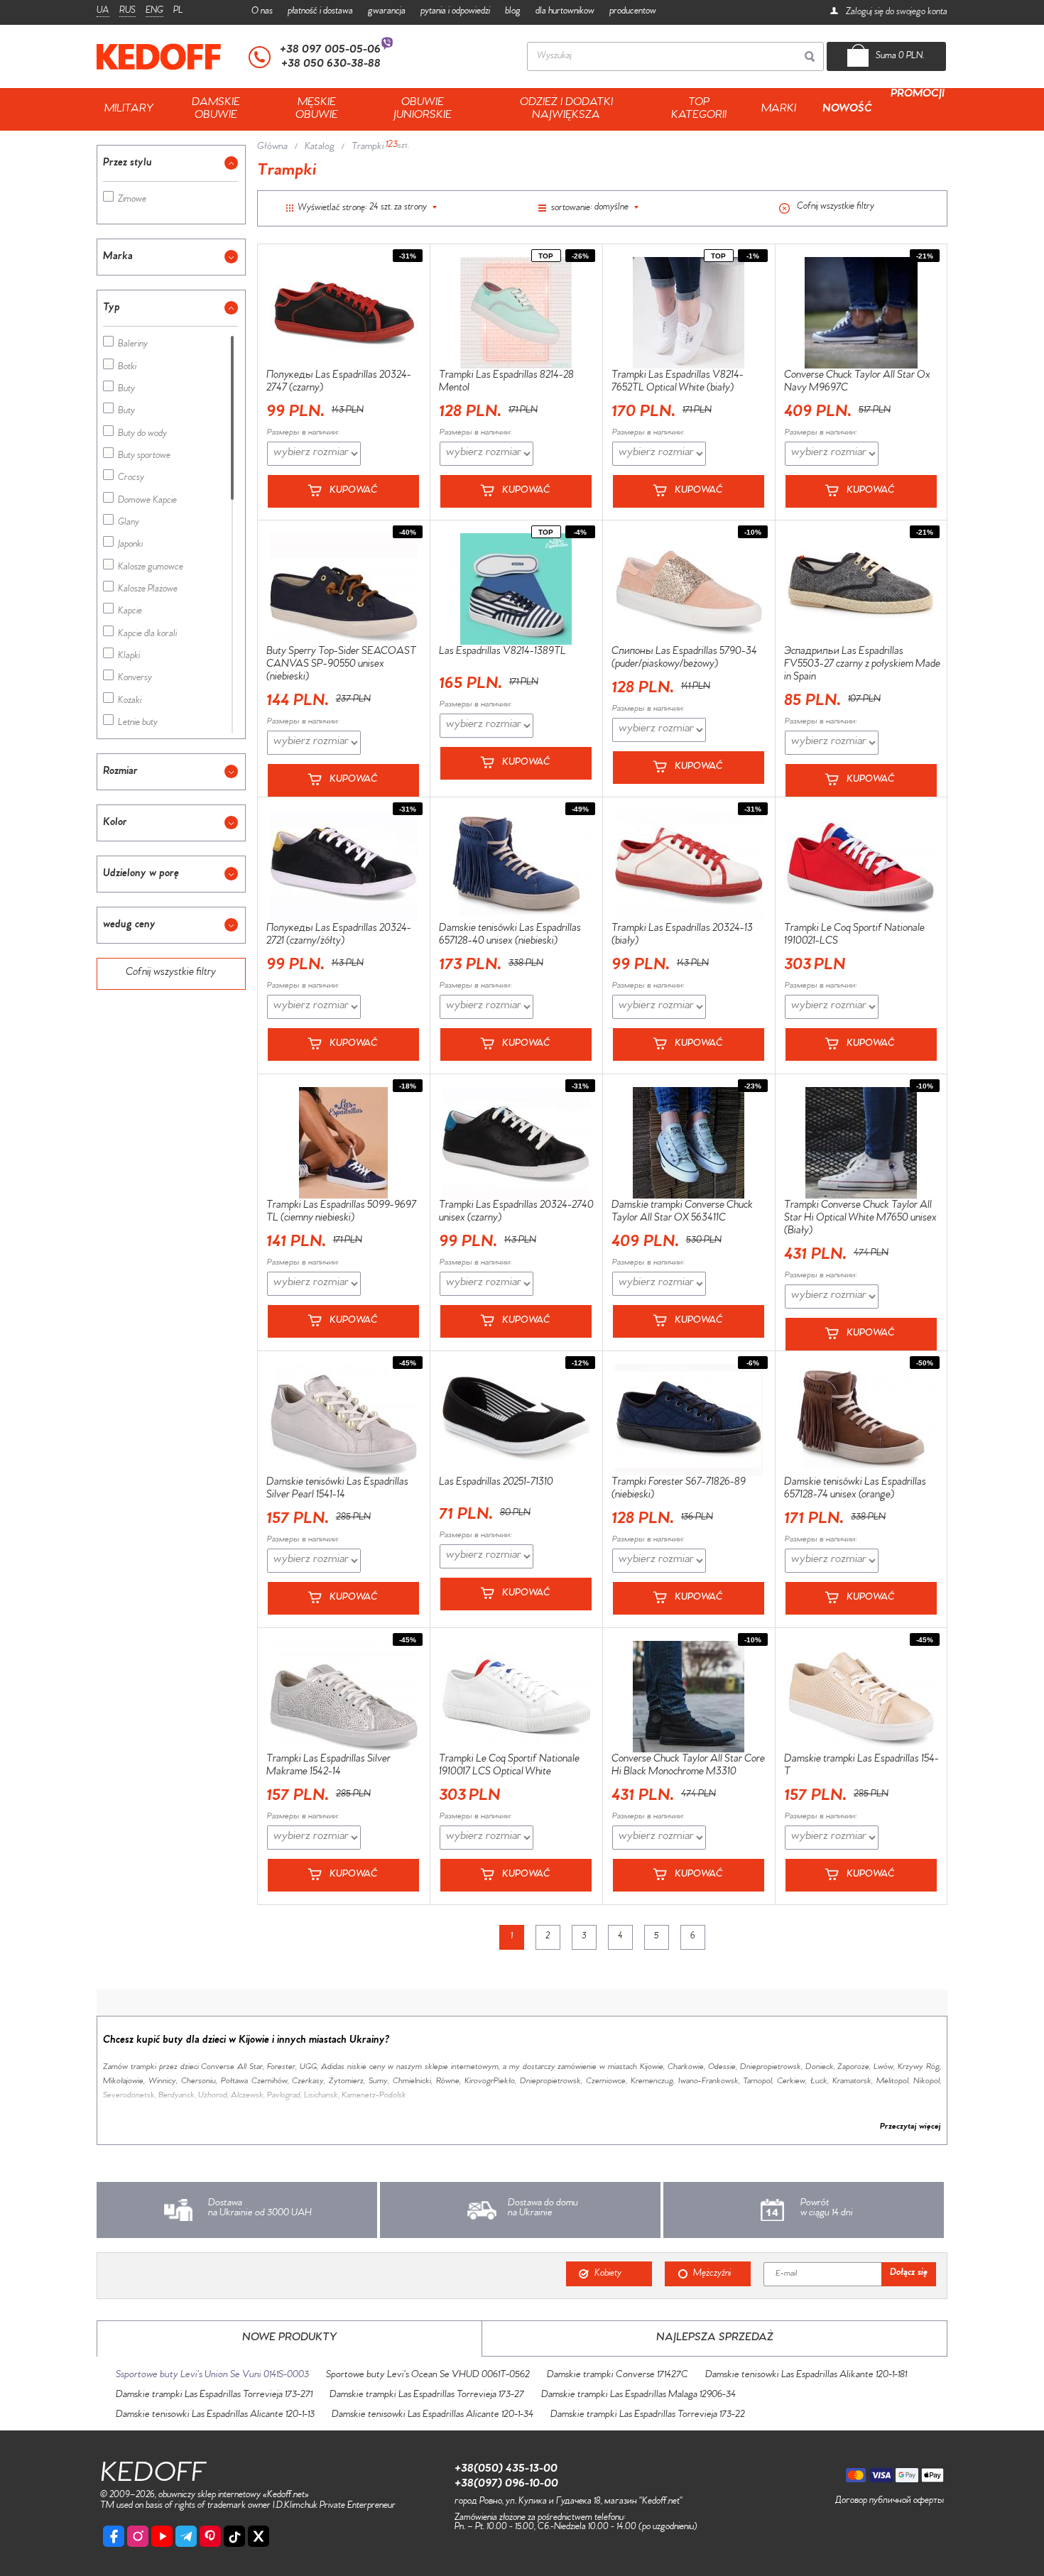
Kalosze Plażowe (148, 590)
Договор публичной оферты (890, 2501)
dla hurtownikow (565, 12)
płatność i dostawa (320, 12)
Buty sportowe (144, 457)
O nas (262, 12)
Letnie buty (138, 724)
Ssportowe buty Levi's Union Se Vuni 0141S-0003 (212, 2376)
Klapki (129, 657)
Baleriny (133, 345)
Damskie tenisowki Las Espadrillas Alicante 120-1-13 (215, 2416)
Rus (127, 11)
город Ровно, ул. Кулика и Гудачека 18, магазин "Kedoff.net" (569, 2502)
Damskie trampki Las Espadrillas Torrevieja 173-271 (214, 2396)
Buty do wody (142, 435)
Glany (129, 524)
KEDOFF (153, 2476)
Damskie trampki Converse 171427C (618, 2376)
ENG (154, 11)
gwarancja (387, 12)
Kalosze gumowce (151, 568)
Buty (126, 390)
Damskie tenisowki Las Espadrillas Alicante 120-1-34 (433, 2416)
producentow (633, 12)
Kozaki (130, 702)
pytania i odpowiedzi (455, 12)
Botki (127, 368)
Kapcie (130, 612)
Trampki (368, 148)
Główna (272, 148)
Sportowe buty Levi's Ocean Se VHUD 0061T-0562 (428, 2376)
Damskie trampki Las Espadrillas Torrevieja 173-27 (427, 2396)
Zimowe (132, 201)
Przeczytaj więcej (910, 2127)
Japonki (130, 546)
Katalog (320, 148)
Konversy (135, 679)
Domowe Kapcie (147, 502)
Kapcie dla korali (147, 635)
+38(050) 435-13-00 (506, 2469)
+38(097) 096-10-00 (506, 2484)
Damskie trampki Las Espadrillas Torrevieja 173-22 (648, 2416)
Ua (103, 11)
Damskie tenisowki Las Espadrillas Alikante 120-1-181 (806, 2376)
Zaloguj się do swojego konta (896, 13)
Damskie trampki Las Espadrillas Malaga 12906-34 (638, 2396)
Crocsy (131, 479)
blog (513, 12)
